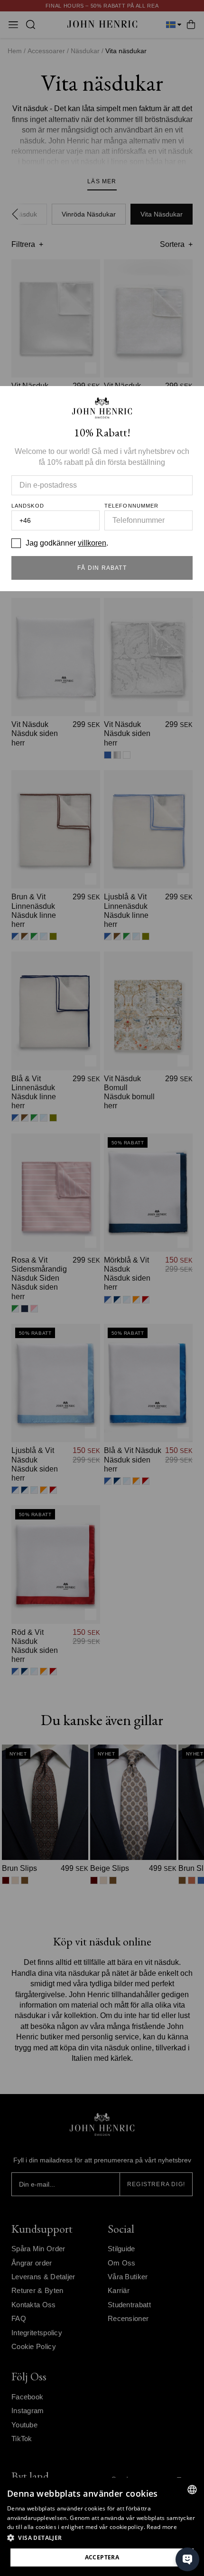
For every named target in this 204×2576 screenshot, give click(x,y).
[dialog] (102, 2527)
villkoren (92, 543)
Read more (162, 2527)
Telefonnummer (131, 506)
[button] (102, 2538)
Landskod (28, 506)
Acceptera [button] (102, 2557)
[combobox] (192, 2490)
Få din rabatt (102, 568)
